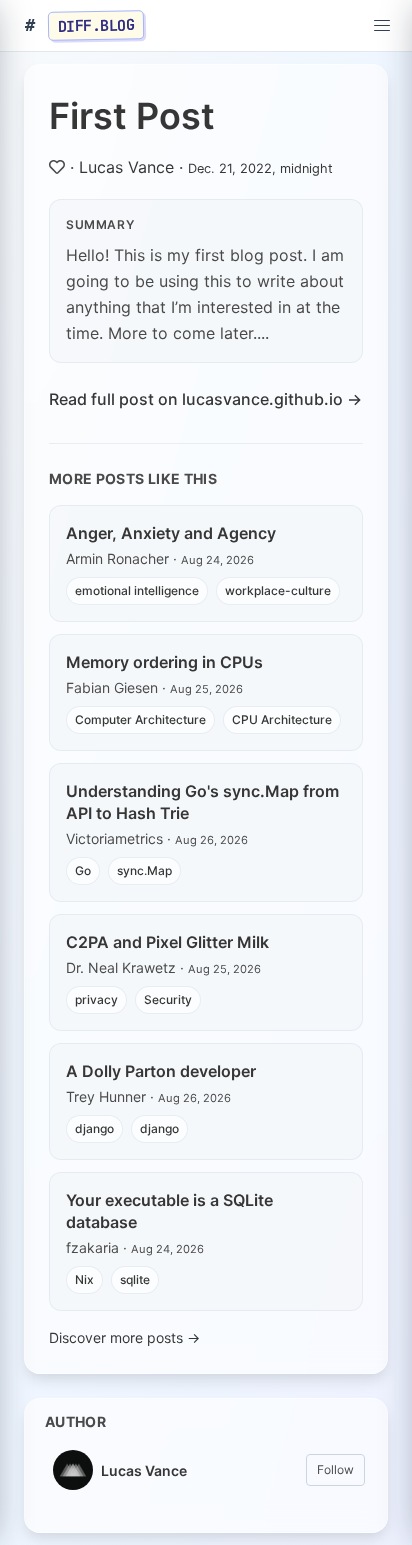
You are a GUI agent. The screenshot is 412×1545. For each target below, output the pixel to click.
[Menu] (382, 26)
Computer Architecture (140, 719)
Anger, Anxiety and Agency (171, 533)
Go (83, 870)
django (94, 1128)
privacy (96, 999)
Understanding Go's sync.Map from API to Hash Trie (202, 802)
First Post (132, 116)
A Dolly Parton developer (161, 1071)
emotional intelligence (137, 590)
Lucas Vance (126, 167)
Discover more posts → (124, 1337)
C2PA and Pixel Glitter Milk (167, 942)
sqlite (135, 1279)
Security (168, 999)
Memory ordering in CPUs (164, 662)
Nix (84, 1279)
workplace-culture (278, 590)
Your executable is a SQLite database (169, 1211)
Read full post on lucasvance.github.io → (205, 399)
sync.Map (144, 870)
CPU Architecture (282, 719)
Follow (335, 1469)
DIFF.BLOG (96, 25)
